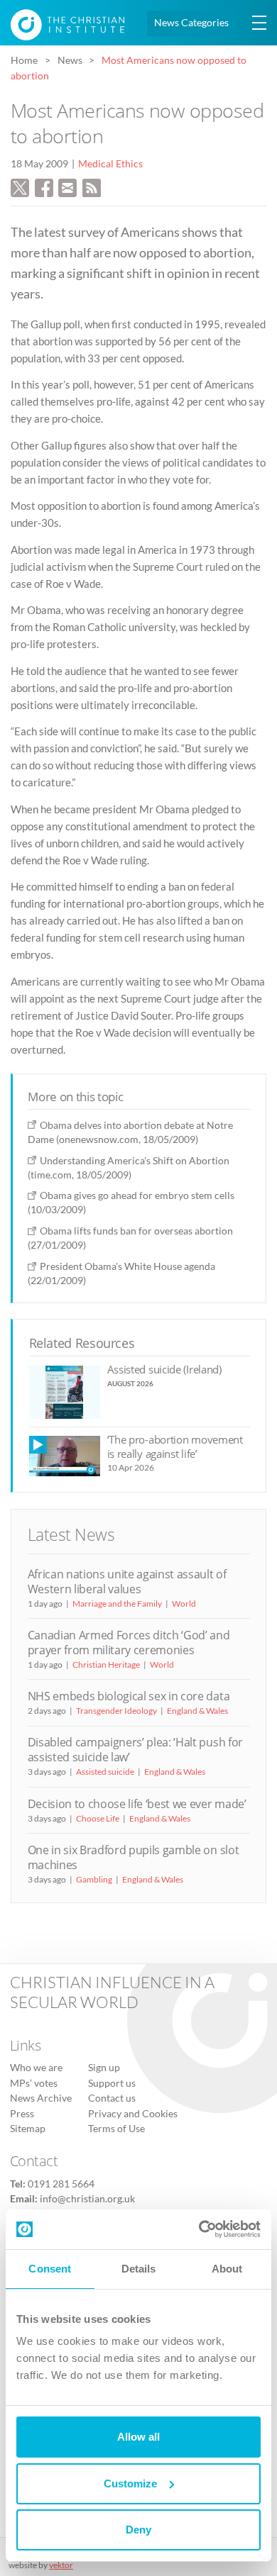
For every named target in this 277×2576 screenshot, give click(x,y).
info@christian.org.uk (87, 2199)
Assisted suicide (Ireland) (164, 1369)
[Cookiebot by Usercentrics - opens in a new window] (199, 2229)
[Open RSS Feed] (92, 186)
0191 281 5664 (61, 2184)
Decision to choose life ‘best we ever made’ (137, 1804)
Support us (112, 2083)
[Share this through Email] (67, 186)
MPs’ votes (34, 2083)
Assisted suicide (105, 1772)
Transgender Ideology (116, 1711)
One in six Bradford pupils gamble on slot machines (134, 1857)
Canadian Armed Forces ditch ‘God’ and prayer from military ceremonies (129, 1643)
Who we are (36, 2068)
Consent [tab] (50, 2269)
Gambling (94, 1879)
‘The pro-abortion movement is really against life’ (175, 1446)
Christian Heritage (106, 1665)
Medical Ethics (110, 164)
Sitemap (28, 2129)
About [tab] (227, 2269)
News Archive (41, 2098)
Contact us (112, 2098)
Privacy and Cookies (133, 2114)
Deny (138, 2530)
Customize (130, 2483)
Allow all (138, 2437)
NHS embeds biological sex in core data (129, 1696)
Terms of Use (116, 2129)
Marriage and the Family (117, 1604)
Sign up (104, 2068)
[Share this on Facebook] (44, 186)
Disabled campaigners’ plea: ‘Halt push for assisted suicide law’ (135, 1750)
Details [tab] (139, 2269)
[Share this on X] (20, 186)
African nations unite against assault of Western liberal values (127, 1582)
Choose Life (98, 1818)
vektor (61, 2565)
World (184, 1604)
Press (22, 2114)
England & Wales (197, 1711)
